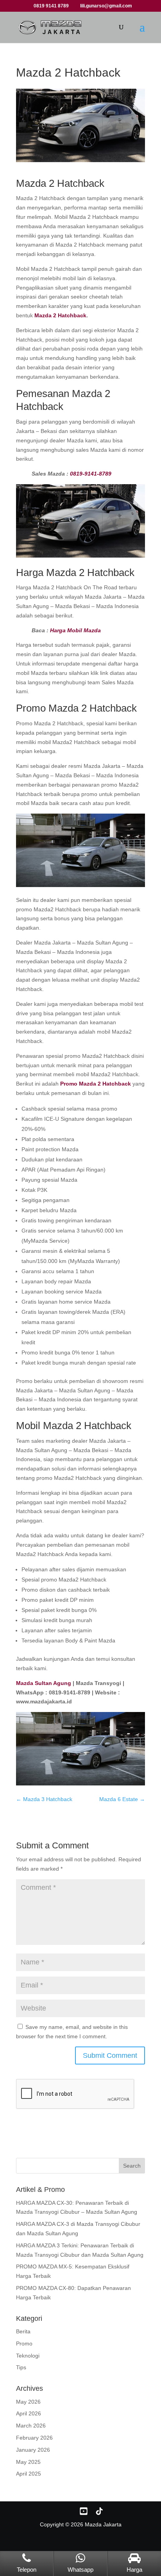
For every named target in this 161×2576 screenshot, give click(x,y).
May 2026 (28, 2402)
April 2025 (29, 2474)
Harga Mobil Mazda (75, 630)
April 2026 (29, 2413)
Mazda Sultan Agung (44, 1683)
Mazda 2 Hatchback (60, 315)
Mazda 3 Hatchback (44, 1799)
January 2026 (33, 2450)
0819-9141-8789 (91, 474)
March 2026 (31, 2426)
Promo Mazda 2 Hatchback (96, 1084)
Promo (24, 2343)
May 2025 (28, 2462)
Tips (21, 2367)
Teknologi (28, 2356)
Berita (23, 2331)
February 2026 (34, 2438)
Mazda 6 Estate (122, 1799)
